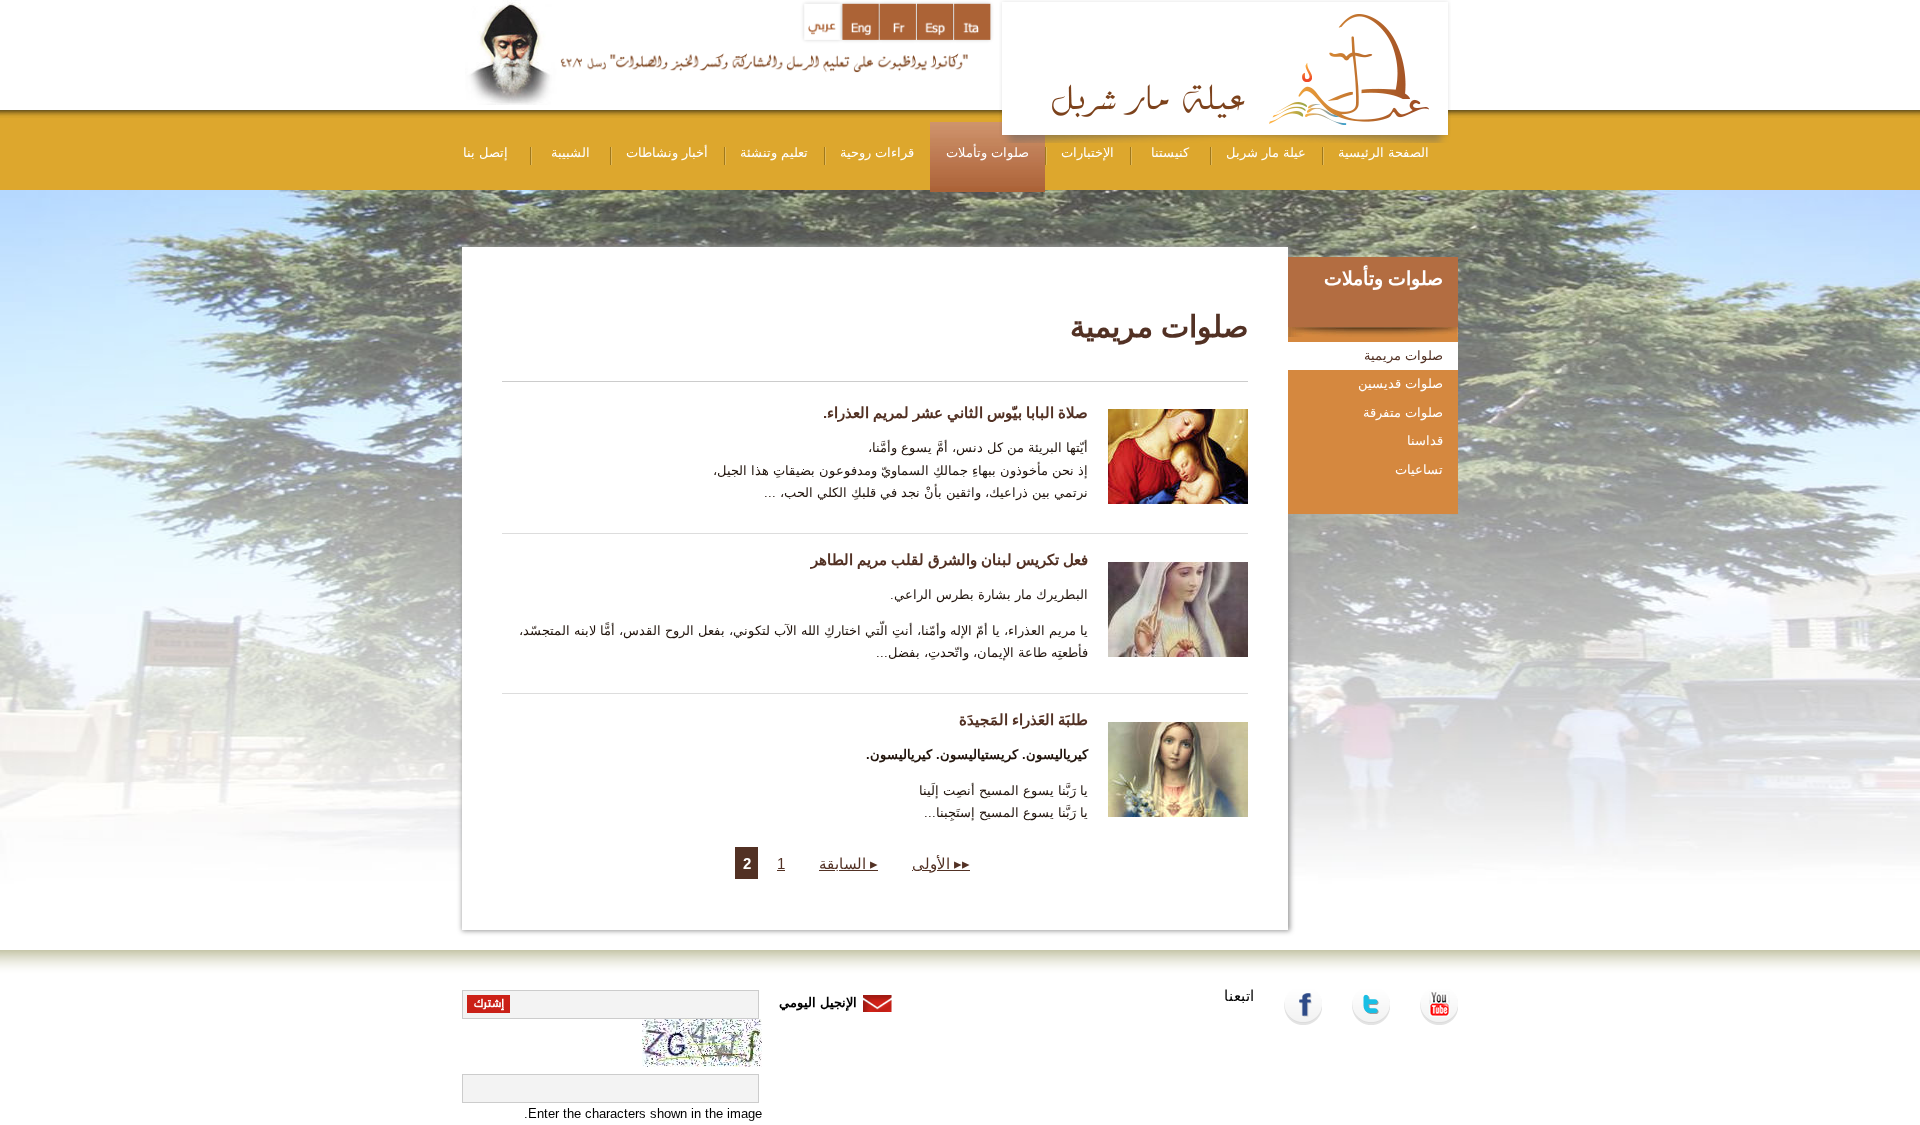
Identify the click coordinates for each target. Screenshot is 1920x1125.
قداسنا (1425, 440)
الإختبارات (1087, 152)
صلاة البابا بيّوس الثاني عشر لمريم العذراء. (955, 412)
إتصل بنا (485, 152)
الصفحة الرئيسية (1383, 152)
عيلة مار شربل (1266, 152)
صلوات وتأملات (987, 152)
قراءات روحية (877, 152)
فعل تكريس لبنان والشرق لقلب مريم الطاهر (949, 559)
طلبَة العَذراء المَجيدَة (1023, 719)
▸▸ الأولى (941, 863)
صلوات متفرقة (1403, 412)
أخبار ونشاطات (667, 152)
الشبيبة (570, 152)
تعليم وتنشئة (774, 152)
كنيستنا (1170, 152)
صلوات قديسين (1400, 383)
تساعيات (1419, 469)
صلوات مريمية (1403, 355)
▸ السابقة (848, 863)
